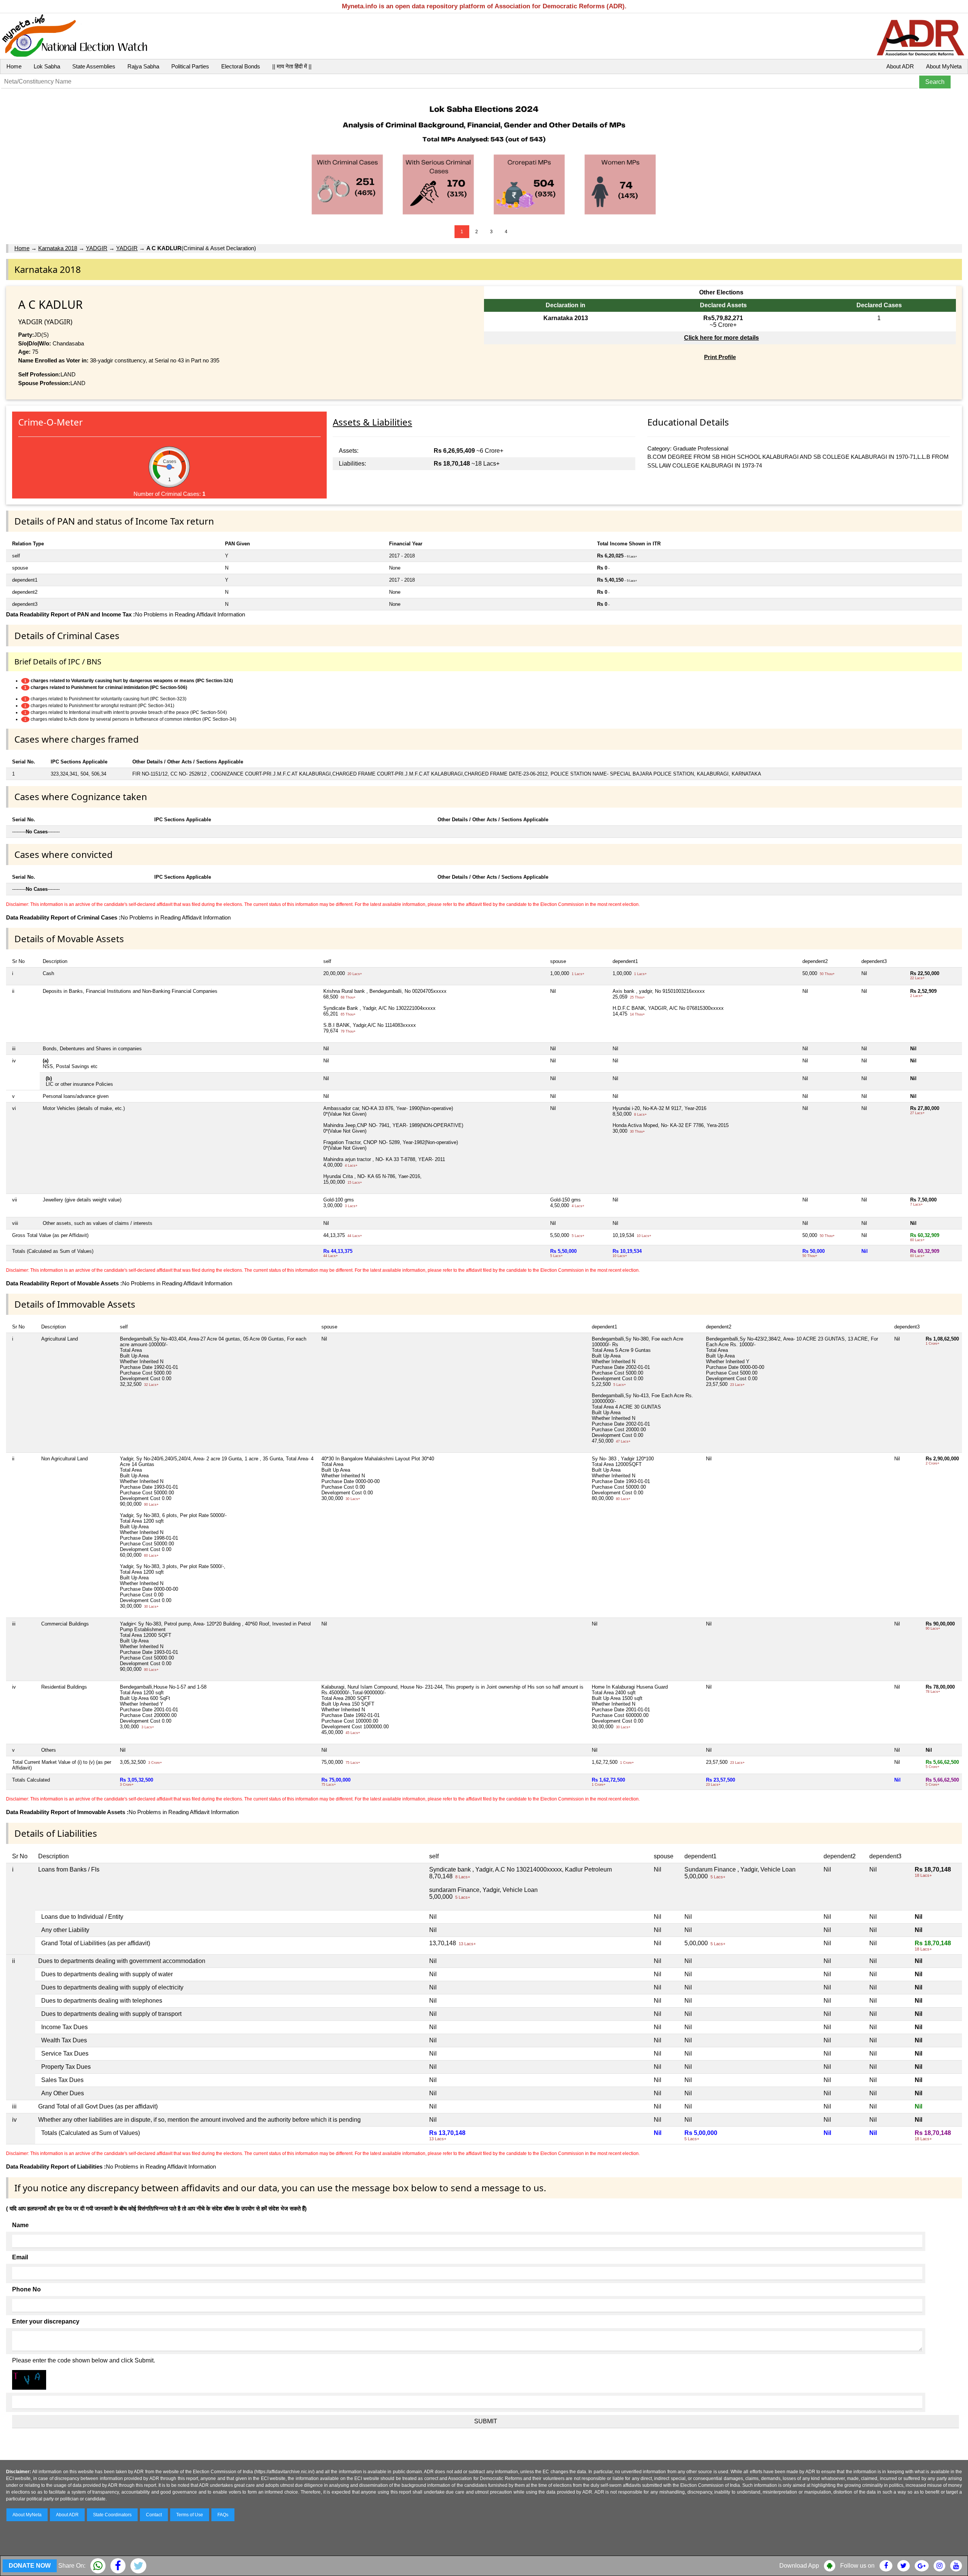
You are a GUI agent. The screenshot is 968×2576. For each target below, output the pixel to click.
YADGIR (97, 248)
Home (14, 66)
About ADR (900, 66)
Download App (799, 2566)
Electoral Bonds (241, 66)
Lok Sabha (47, 66)
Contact (154, 2515)
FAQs (223, 2515)
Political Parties (190, 66)
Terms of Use (190, 2515)
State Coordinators (112, 2515)
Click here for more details (721, 338)
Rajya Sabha (143, 66)
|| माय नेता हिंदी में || (292, 66)
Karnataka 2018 (58, 248)
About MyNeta (944, 66)
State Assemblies (94, 66)
